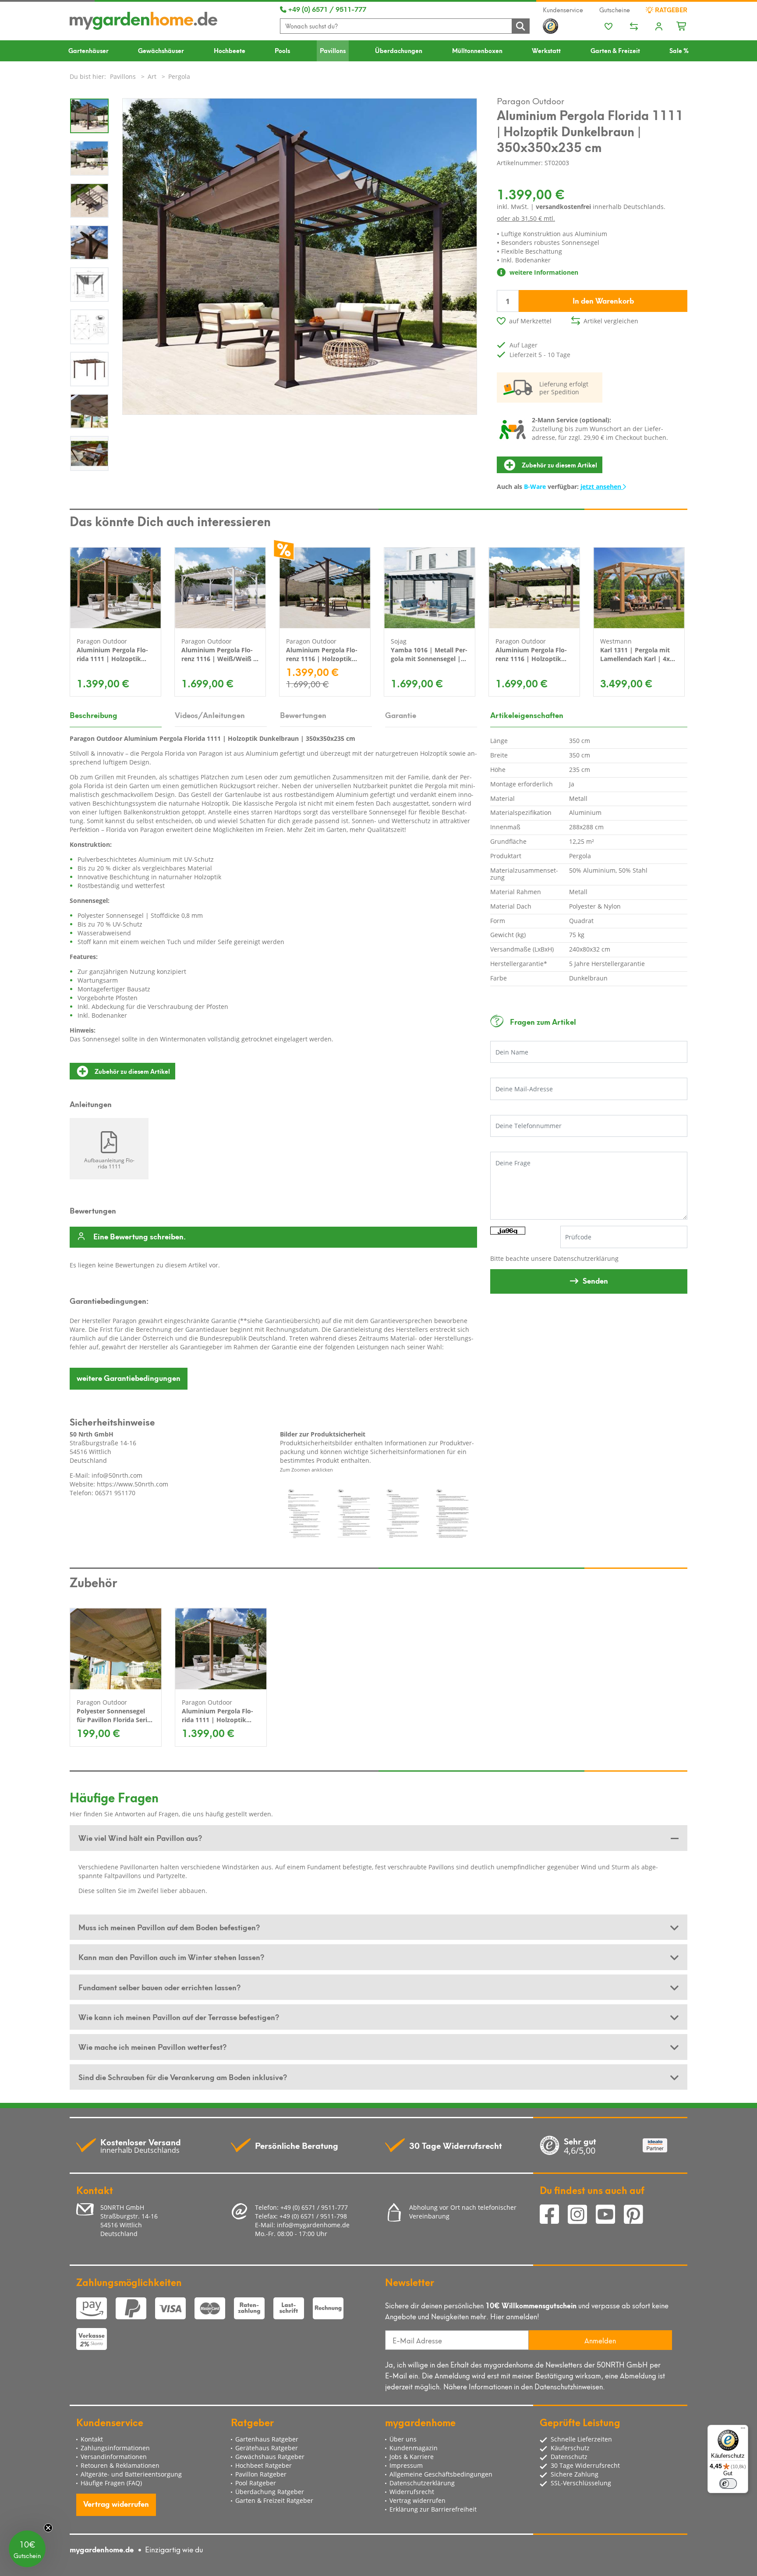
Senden (595, 1280)
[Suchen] (520, 26)
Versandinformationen (114, 2457)
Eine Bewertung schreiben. (140, 1237)
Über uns (403, 2439)
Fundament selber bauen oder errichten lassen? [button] (159, 1987)
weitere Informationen (543, 272)
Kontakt (92, 2439)
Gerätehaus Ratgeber (267, 2448)
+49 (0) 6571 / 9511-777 (326, 9)
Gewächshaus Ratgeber (270, 2457)
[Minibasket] (682, 25)
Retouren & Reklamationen (120, 2465)
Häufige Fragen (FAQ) (111, 2483)
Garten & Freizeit (615, 50)
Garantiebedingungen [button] (129, 1377)
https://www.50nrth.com (133, 1484)
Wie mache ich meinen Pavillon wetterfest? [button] (152, 2046)
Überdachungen (399, 50)
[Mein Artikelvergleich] (634, 27)
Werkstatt (546, 50)
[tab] (378, 1838)
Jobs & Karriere (412, 2457)
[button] (27, 2549)
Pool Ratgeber (256, 2483)
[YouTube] (610, 2215)
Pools (282, 50)
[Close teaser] (48, 2528)
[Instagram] (582, 2215)
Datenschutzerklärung (586, 1258)
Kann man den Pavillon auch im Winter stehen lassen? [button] (171, 1957)
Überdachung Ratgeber (270, 2492)
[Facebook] (554, 2215)
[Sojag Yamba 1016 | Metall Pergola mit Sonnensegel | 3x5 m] (430, 588)
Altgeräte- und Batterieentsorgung (131, 2474)
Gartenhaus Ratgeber (267, 2439)
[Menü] (743, 2430)
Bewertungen (303, 715)
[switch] (728, 2484)
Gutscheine (615, 10)
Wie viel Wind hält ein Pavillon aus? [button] (140, 1837)
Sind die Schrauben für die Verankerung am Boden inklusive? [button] (183, 2077)
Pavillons (333, 50)
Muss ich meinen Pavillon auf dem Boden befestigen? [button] (169, 1927)
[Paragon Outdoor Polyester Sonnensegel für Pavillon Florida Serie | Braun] (116, 1649)
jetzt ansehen (602, 487)
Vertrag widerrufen (116, 2503)
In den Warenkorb (603, 300)
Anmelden (600, 2340)
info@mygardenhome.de (313, 2225)
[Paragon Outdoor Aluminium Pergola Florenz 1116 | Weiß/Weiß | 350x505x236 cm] (220, 588)
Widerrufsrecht (412, 2492)
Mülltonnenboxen (477, 50)
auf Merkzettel (530, 321)
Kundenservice (563, 10)
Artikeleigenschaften (527, 715)
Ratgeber (670, 10)
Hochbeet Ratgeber (264, 2465)
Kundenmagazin (414, 2448)
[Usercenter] (659, 27)
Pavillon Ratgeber (261, 2474)
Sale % (679, 50)
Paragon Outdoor (531, 100)
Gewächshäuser (161, 50)
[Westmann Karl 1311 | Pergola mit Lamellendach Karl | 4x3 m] (639, 588)
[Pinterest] (637, 2215)
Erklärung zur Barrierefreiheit (433, 2509)
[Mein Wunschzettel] (608, 27)
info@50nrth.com (117, 1475)
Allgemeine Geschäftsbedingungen (441, 2474)
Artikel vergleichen (611, 321)
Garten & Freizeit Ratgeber (274, 2500)
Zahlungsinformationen (115, 2448)
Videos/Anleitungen (210, 715)
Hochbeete (230, 50)
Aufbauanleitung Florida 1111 (109, 1163)
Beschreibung (94, 715)
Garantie (401, 715)
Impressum (406, 2465)
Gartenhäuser (88, 50)
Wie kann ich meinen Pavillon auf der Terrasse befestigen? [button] (179, 2017)
